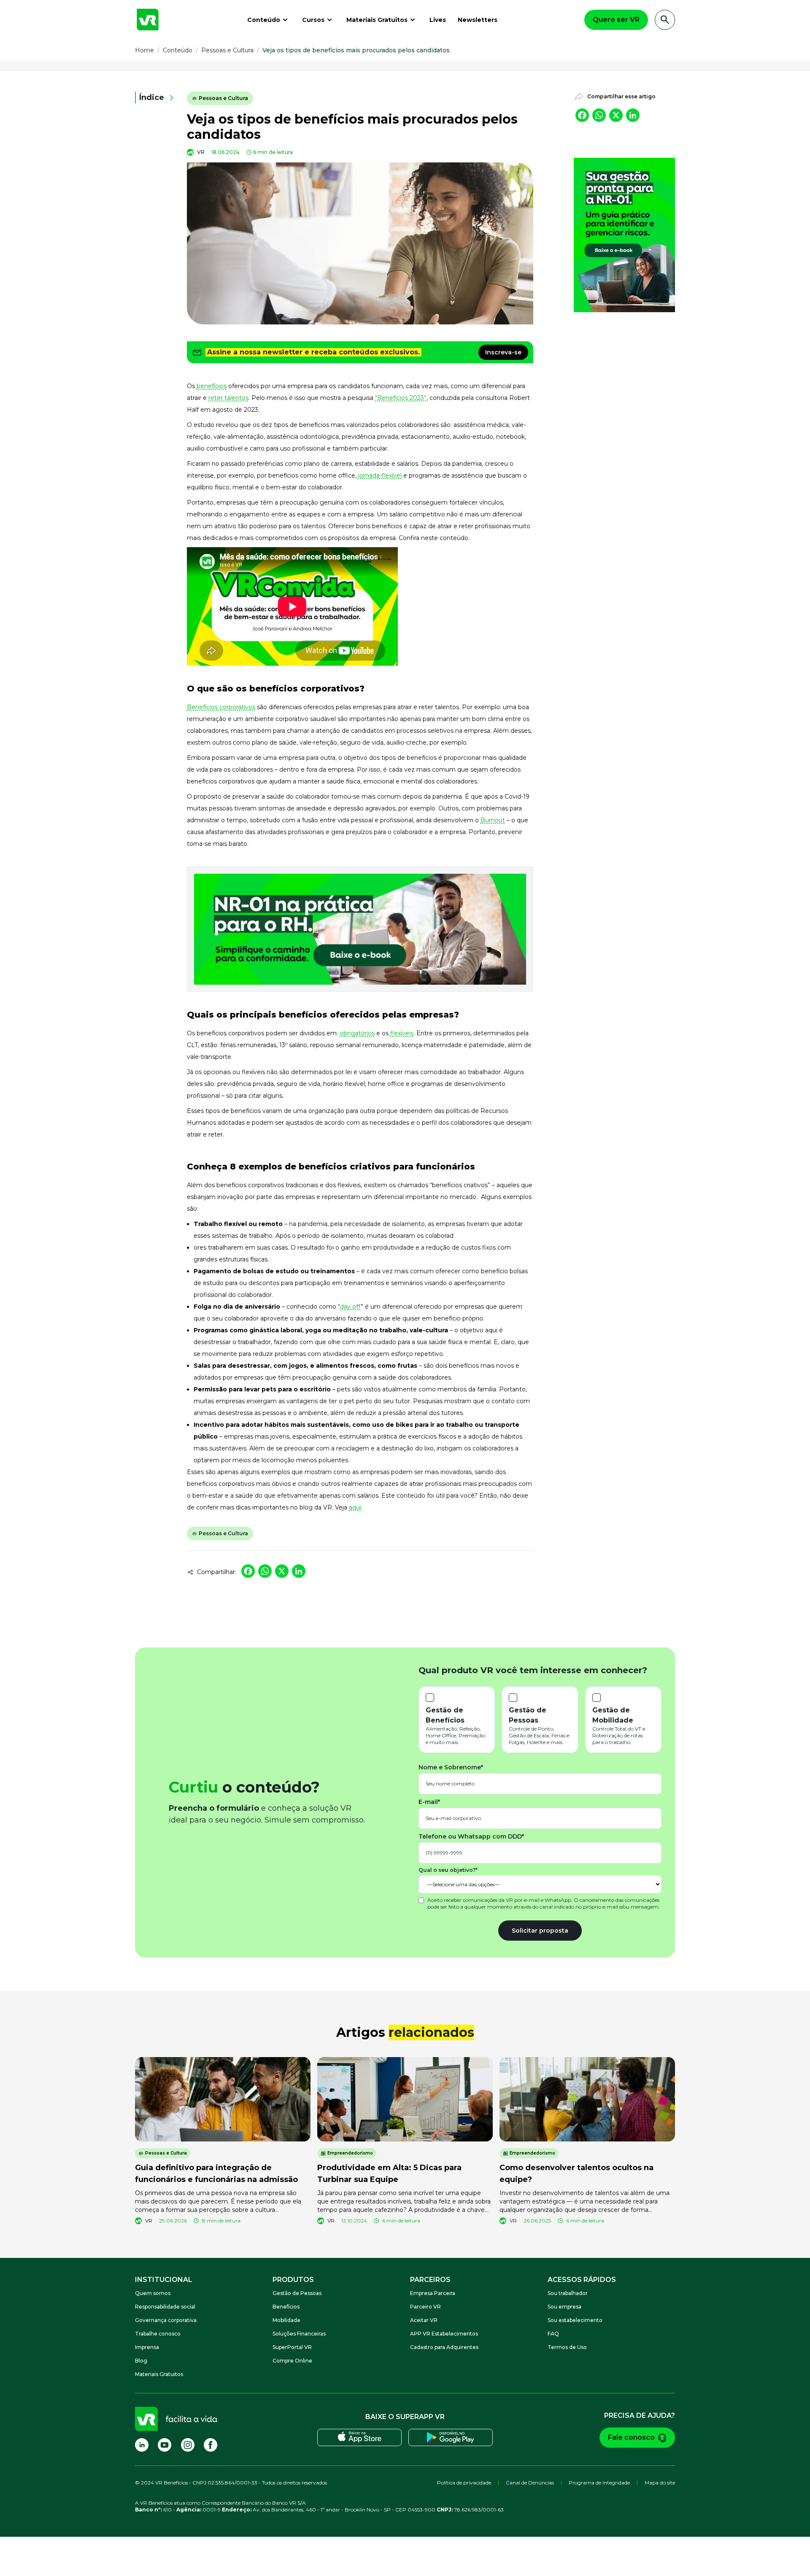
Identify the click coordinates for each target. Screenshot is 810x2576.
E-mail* (429, 1802)
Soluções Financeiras (299, 2334)
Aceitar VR (424, 2320)
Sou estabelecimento (575, 2320)
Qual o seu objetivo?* (448, 1870)
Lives (438, 20)
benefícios (212, 386)
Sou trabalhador (568, 2293)
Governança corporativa (166, 2320)
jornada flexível (380, 475)
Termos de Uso (567, 2347)
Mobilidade (286, 2320)
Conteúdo (264, 20)
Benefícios (286, 2307)
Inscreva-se (503, 352)
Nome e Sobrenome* (451, 1767)
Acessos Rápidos (582, 2280)
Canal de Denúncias (530, 2483)
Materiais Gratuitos (377, 20)
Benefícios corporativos (221, 707)
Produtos (293, 2280)
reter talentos (228, 398)
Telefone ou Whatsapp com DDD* (471, 1836)
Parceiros (430, 2280)
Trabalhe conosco (158, 2334)
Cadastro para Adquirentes (444, 2347)
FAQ (553, 2334)
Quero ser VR (616, 20)
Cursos (313, 20)
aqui (355, 1507)
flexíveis (402, 1033)
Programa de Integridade (599, 2483)
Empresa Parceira (433, 2293)
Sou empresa (564, 2307)
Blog (141, 2361)
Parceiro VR (425, 2307)
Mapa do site (660, 2483)
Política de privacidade (464, 2483)
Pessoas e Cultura (223, 98)
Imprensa (147, 2347)
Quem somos (153, 2293)
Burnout (493, 820)
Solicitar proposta (540, 1931)
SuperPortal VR (292, 2347)
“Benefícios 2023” (401, 398)
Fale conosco (631, 2437)
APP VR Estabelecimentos (444, 2334)
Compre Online (292, 2361)
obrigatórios (357, 1033)
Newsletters (478, 20)
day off (350, 1307)
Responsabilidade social (165, 2307)
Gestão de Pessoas (297, 2293)
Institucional (164, 2280)
